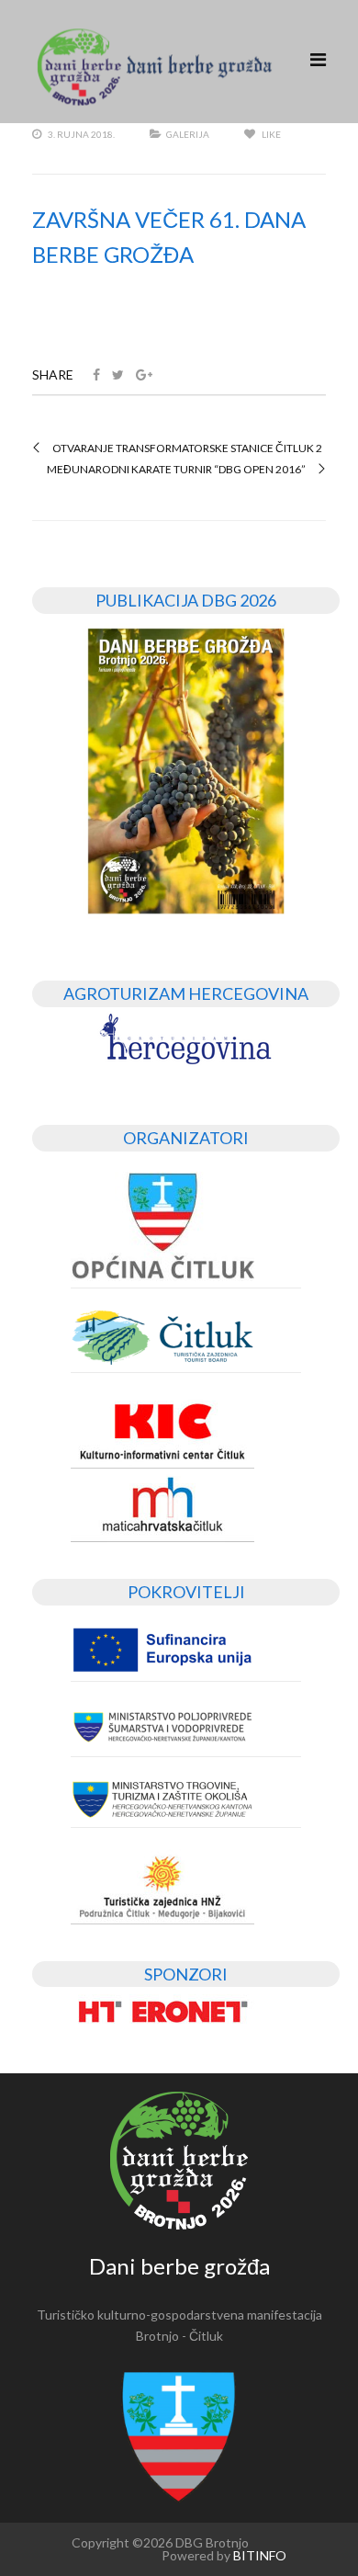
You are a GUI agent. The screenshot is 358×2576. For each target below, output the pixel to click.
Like (270, 134)
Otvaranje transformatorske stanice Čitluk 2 (187, 448)
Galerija (188, 134)
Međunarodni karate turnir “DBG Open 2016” (176, 470)
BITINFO (260, 2555)
